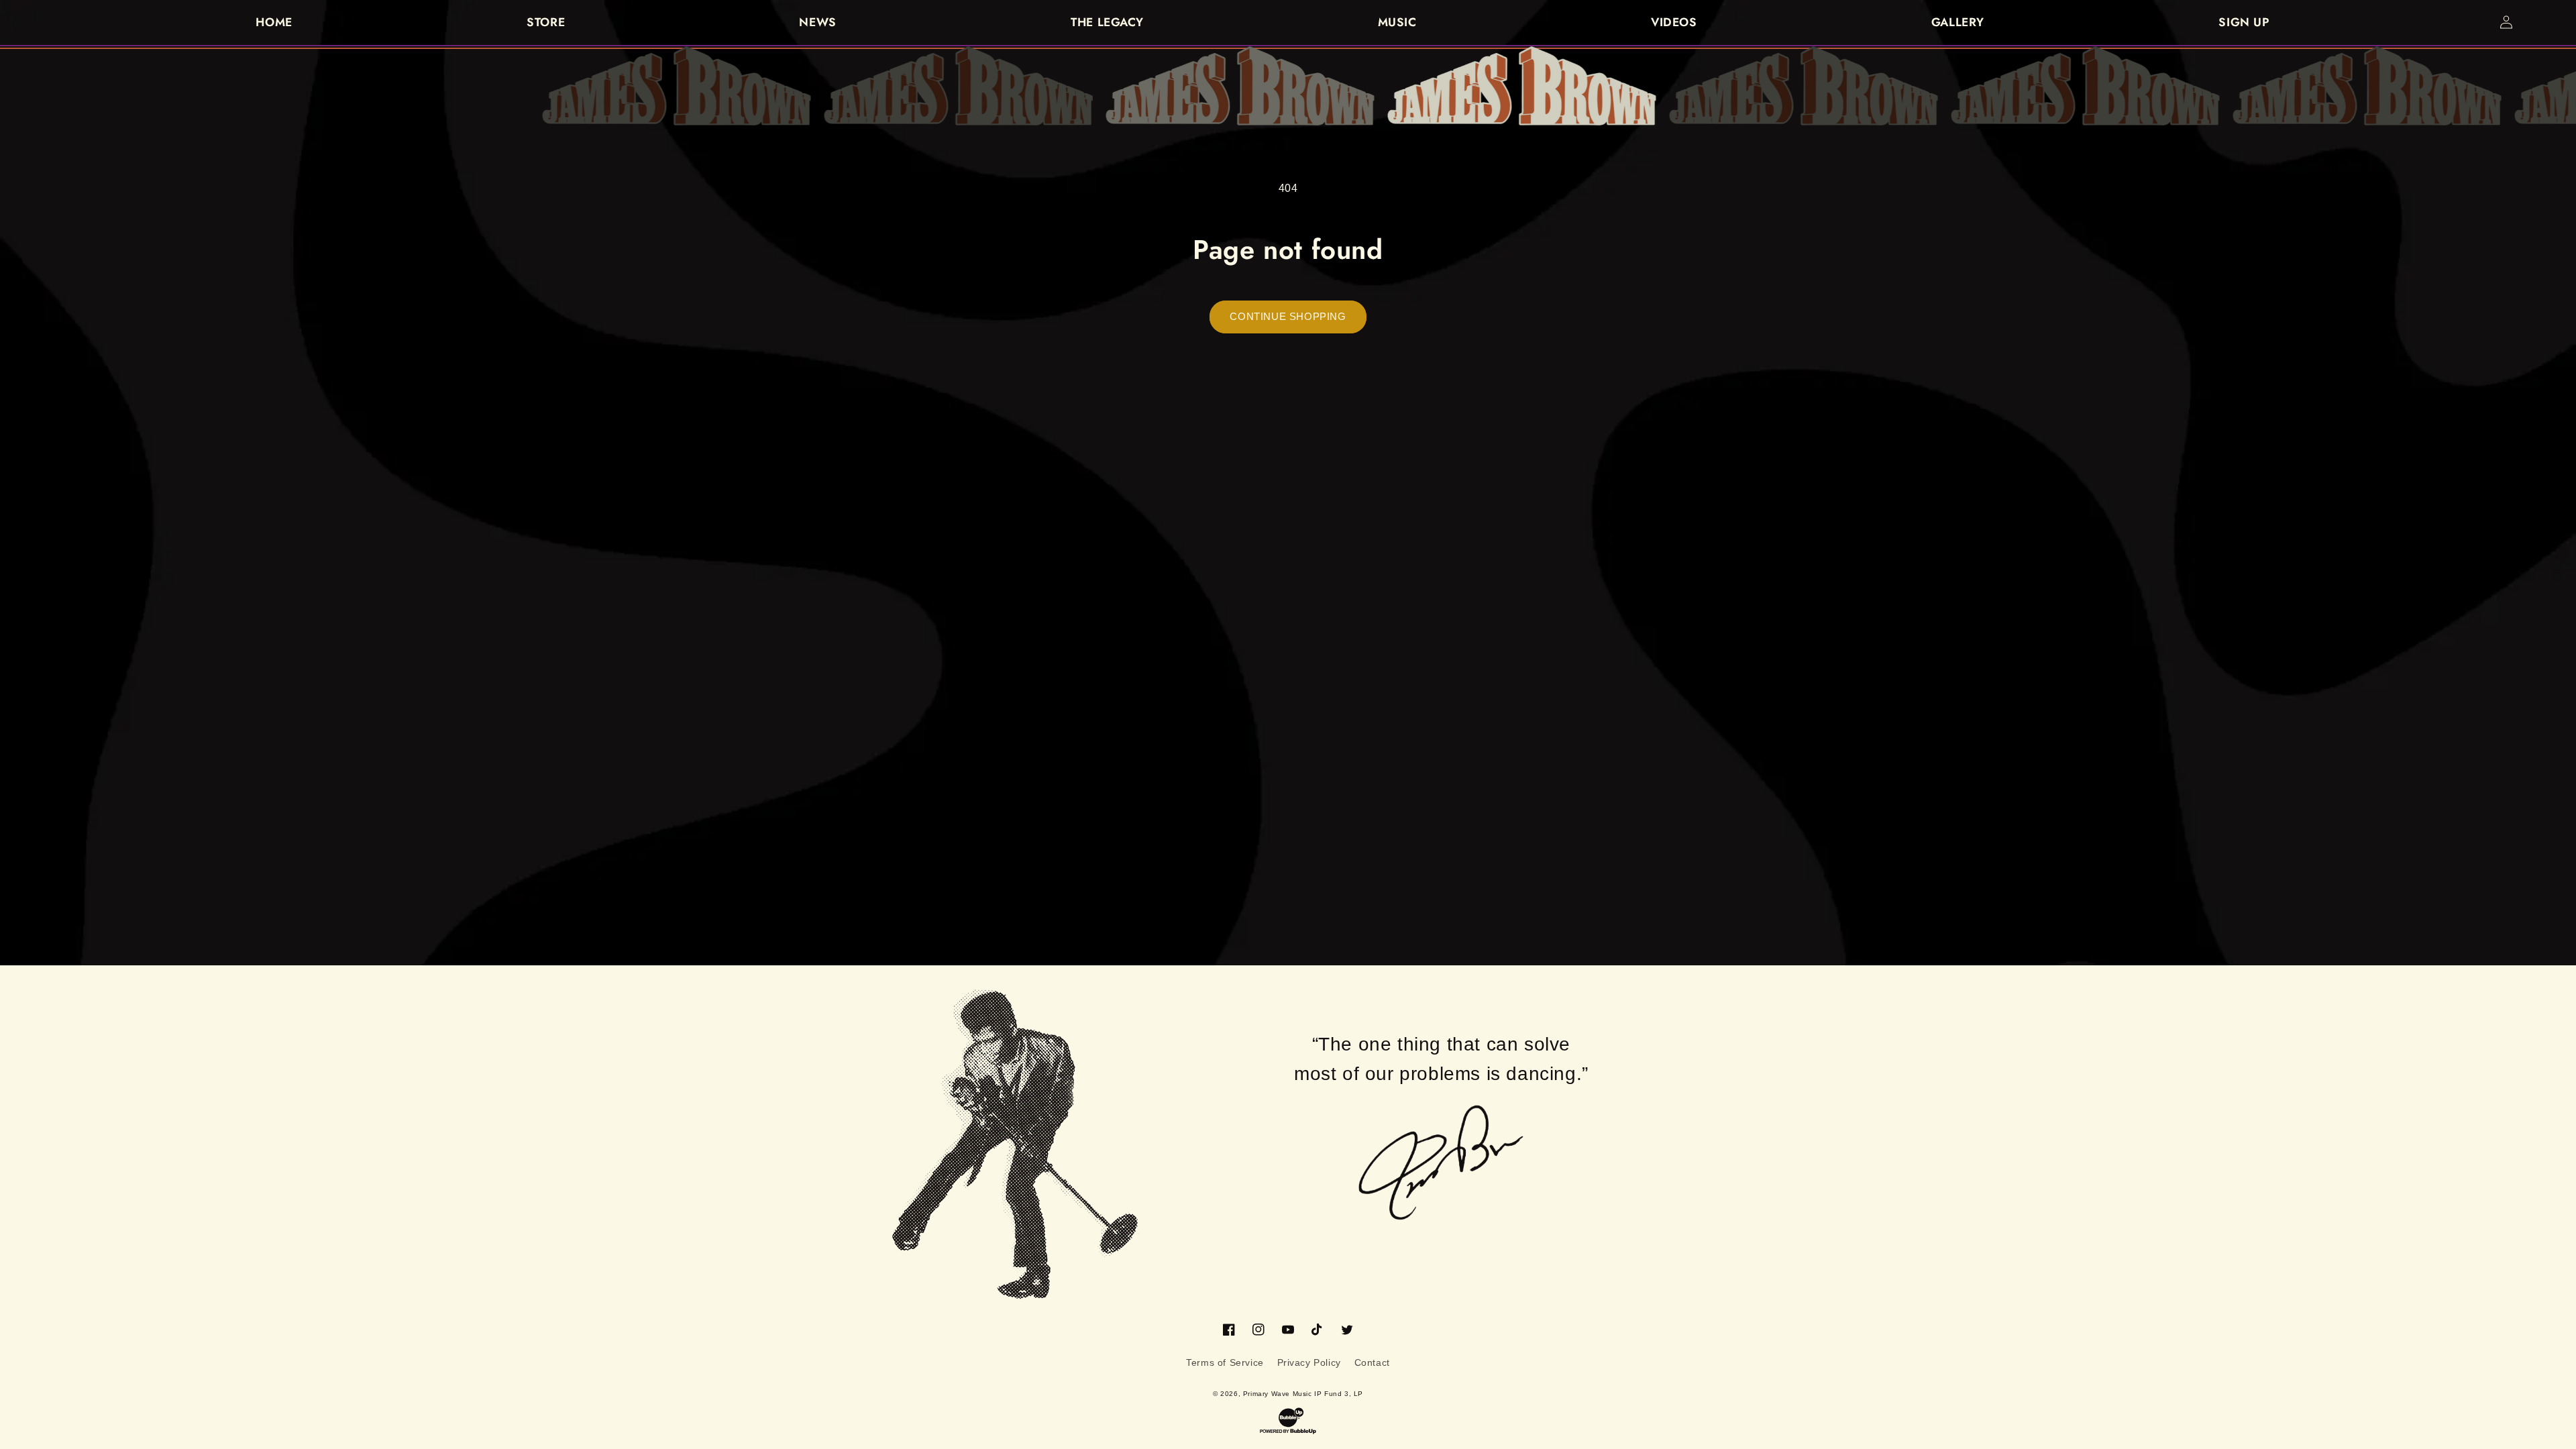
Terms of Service (1225, 1362)
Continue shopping (1288, 316)
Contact (1372, 1362)
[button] (2536, 22)
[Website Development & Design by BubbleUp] (1288, 1421)
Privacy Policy (1309, 1362)
